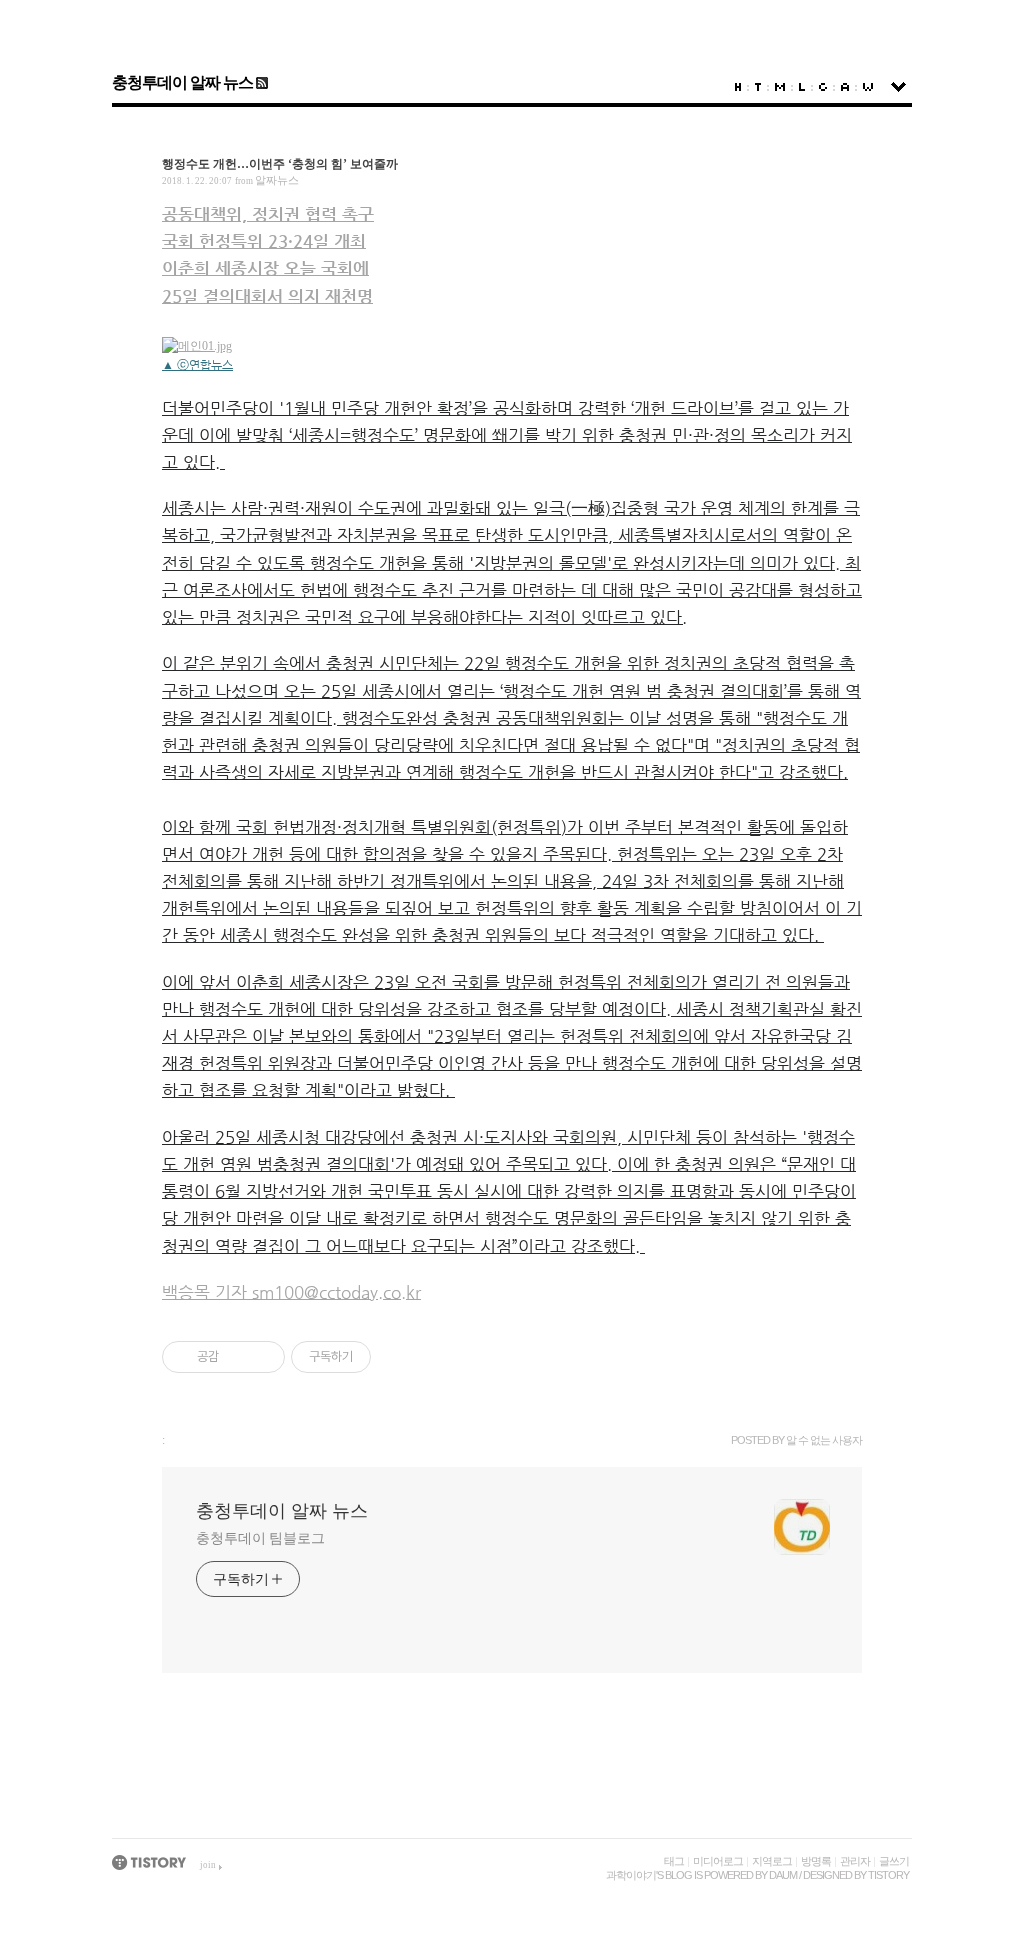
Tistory (888, 1875)
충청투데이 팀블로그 (260, 1538)
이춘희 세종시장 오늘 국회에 (265, 268)
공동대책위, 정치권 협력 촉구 (268, 214)
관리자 (855, 1861)
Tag (758, 87)
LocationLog (802, 87)
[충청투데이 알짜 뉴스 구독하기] (260, 82)
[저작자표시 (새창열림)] (380, 1357)
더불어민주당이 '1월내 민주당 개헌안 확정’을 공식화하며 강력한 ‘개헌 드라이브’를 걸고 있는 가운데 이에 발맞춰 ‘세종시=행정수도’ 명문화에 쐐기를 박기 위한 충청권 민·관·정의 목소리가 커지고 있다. (507, 435)
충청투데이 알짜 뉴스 (182, 82)
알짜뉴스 (277, 180)
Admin (845, 87)
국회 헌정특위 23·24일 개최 (264, 241)
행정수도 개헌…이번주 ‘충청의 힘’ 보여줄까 (280, 164)
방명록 (816, 1861)
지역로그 (772, 1861)
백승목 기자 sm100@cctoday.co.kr (291, 1292)
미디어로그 (718, 1861)
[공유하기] (237, 1357)
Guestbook (823, 87)
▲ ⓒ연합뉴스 (197, 365)
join (208, 1865)
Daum (783, 1875)
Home (738, 87)
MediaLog (780, 87)
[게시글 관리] (262, 1357)
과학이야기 (631, 1875)
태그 (674, 1861)
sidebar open (898, 87)
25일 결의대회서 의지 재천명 (267, 296)
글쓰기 (894, 1861)
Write (868, 87)
